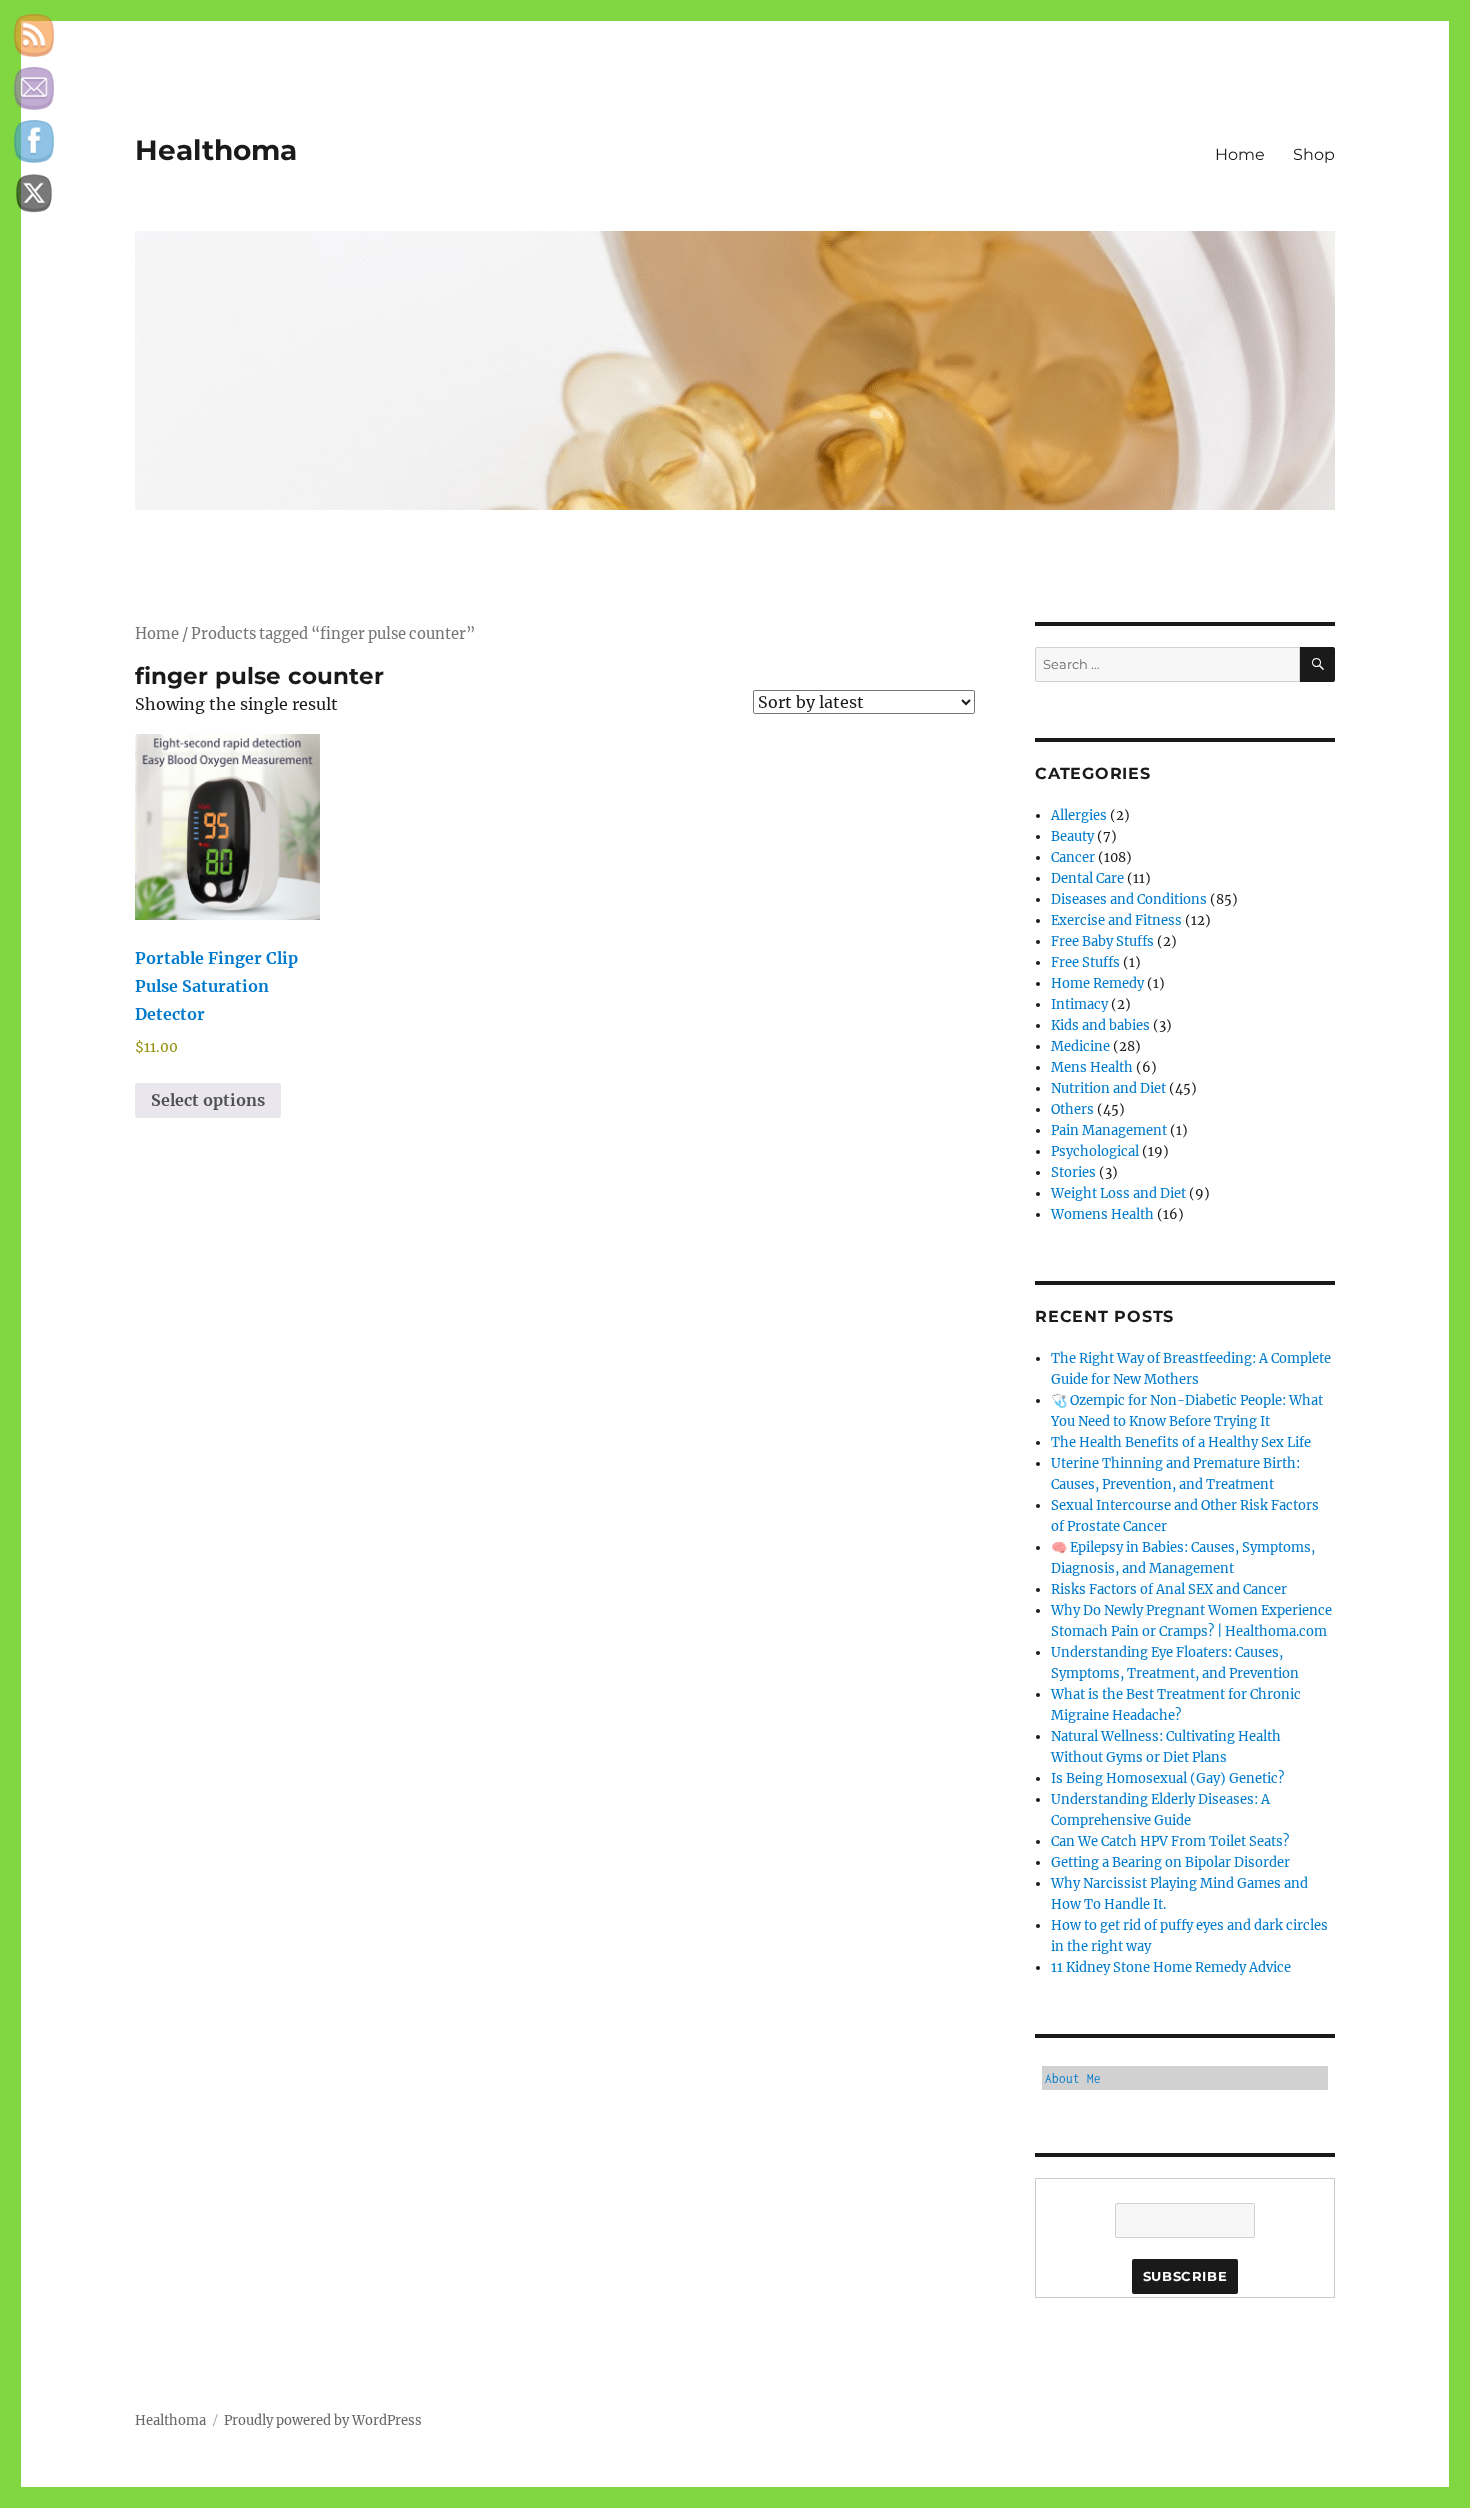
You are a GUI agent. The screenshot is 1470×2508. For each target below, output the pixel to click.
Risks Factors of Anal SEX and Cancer (1169, 1589)
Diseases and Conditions (1129, 899)
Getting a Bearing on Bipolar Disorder (1170, 1862)
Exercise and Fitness (1116, 920)
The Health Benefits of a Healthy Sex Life (1181, 1442)
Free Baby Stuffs (1102, 941)
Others (1072, 1109)
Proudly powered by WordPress (323, 2420)
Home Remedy (1097, 983)
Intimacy (1079, 1004)
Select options (208, 1100)
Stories (1073, 1172)
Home (1240, 154)
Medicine (1080, 1046)
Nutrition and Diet (1108, 1088)
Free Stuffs (1085, 962)
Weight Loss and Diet (1118, 1193)
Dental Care (1087, 878)
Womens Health (1102, 1214)
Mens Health (1092, 1067)
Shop (1314, 154)
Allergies (1079, 815)
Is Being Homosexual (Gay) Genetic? (1167, 1778)
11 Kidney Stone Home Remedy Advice (1171, 1967)
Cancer (1073, 857)
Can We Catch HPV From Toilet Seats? (1170, 1841)
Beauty (1072, 836)
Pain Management (1109, 1130)
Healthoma (216, 150)
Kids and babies (1100, 1025)
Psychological (1095, 1151)
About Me (1073, 2078)
